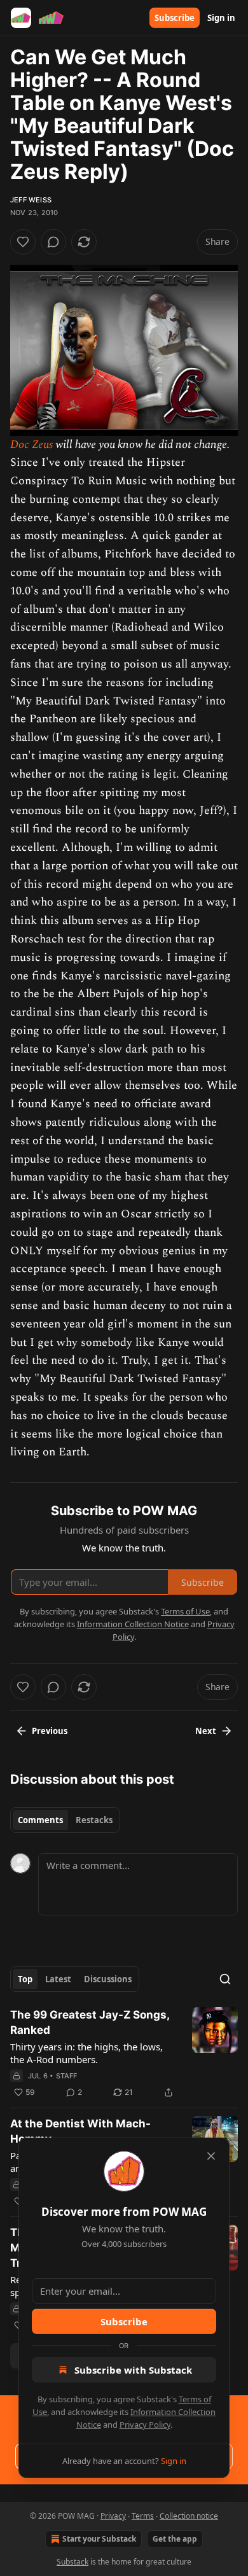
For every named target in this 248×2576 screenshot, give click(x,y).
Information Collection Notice (133, 1624)
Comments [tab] (40, 1820)
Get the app (175, 2539)
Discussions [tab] (108, 1979)
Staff (67, 2076)
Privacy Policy (145, 2425)
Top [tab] (25, 1979)
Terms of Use (185, 1611)
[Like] (23, 242)
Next (206, 1731)
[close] (211, 2156)
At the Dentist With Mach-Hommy (80, 2131)
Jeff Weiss (31, 200)
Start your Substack (99, 2539)
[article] (124, 2054)
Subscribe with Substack (133, 2370)
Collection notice (189, 2516)
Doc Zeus (33, 444)
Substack (72, 2562)
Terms (143, 2516)
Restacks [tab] (94, 1820)
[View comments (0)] (53, 242)
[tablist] (65, 1820)
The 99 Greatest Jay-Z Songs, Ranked (90, 2022)
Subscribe (175, 18)
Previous (50, 1731)
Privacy (113, 2516)
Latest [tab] (58, 1979)
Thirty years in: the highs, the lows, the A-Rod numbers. (86, 2053)
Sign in (221, 18)
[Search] (225, 1979)
